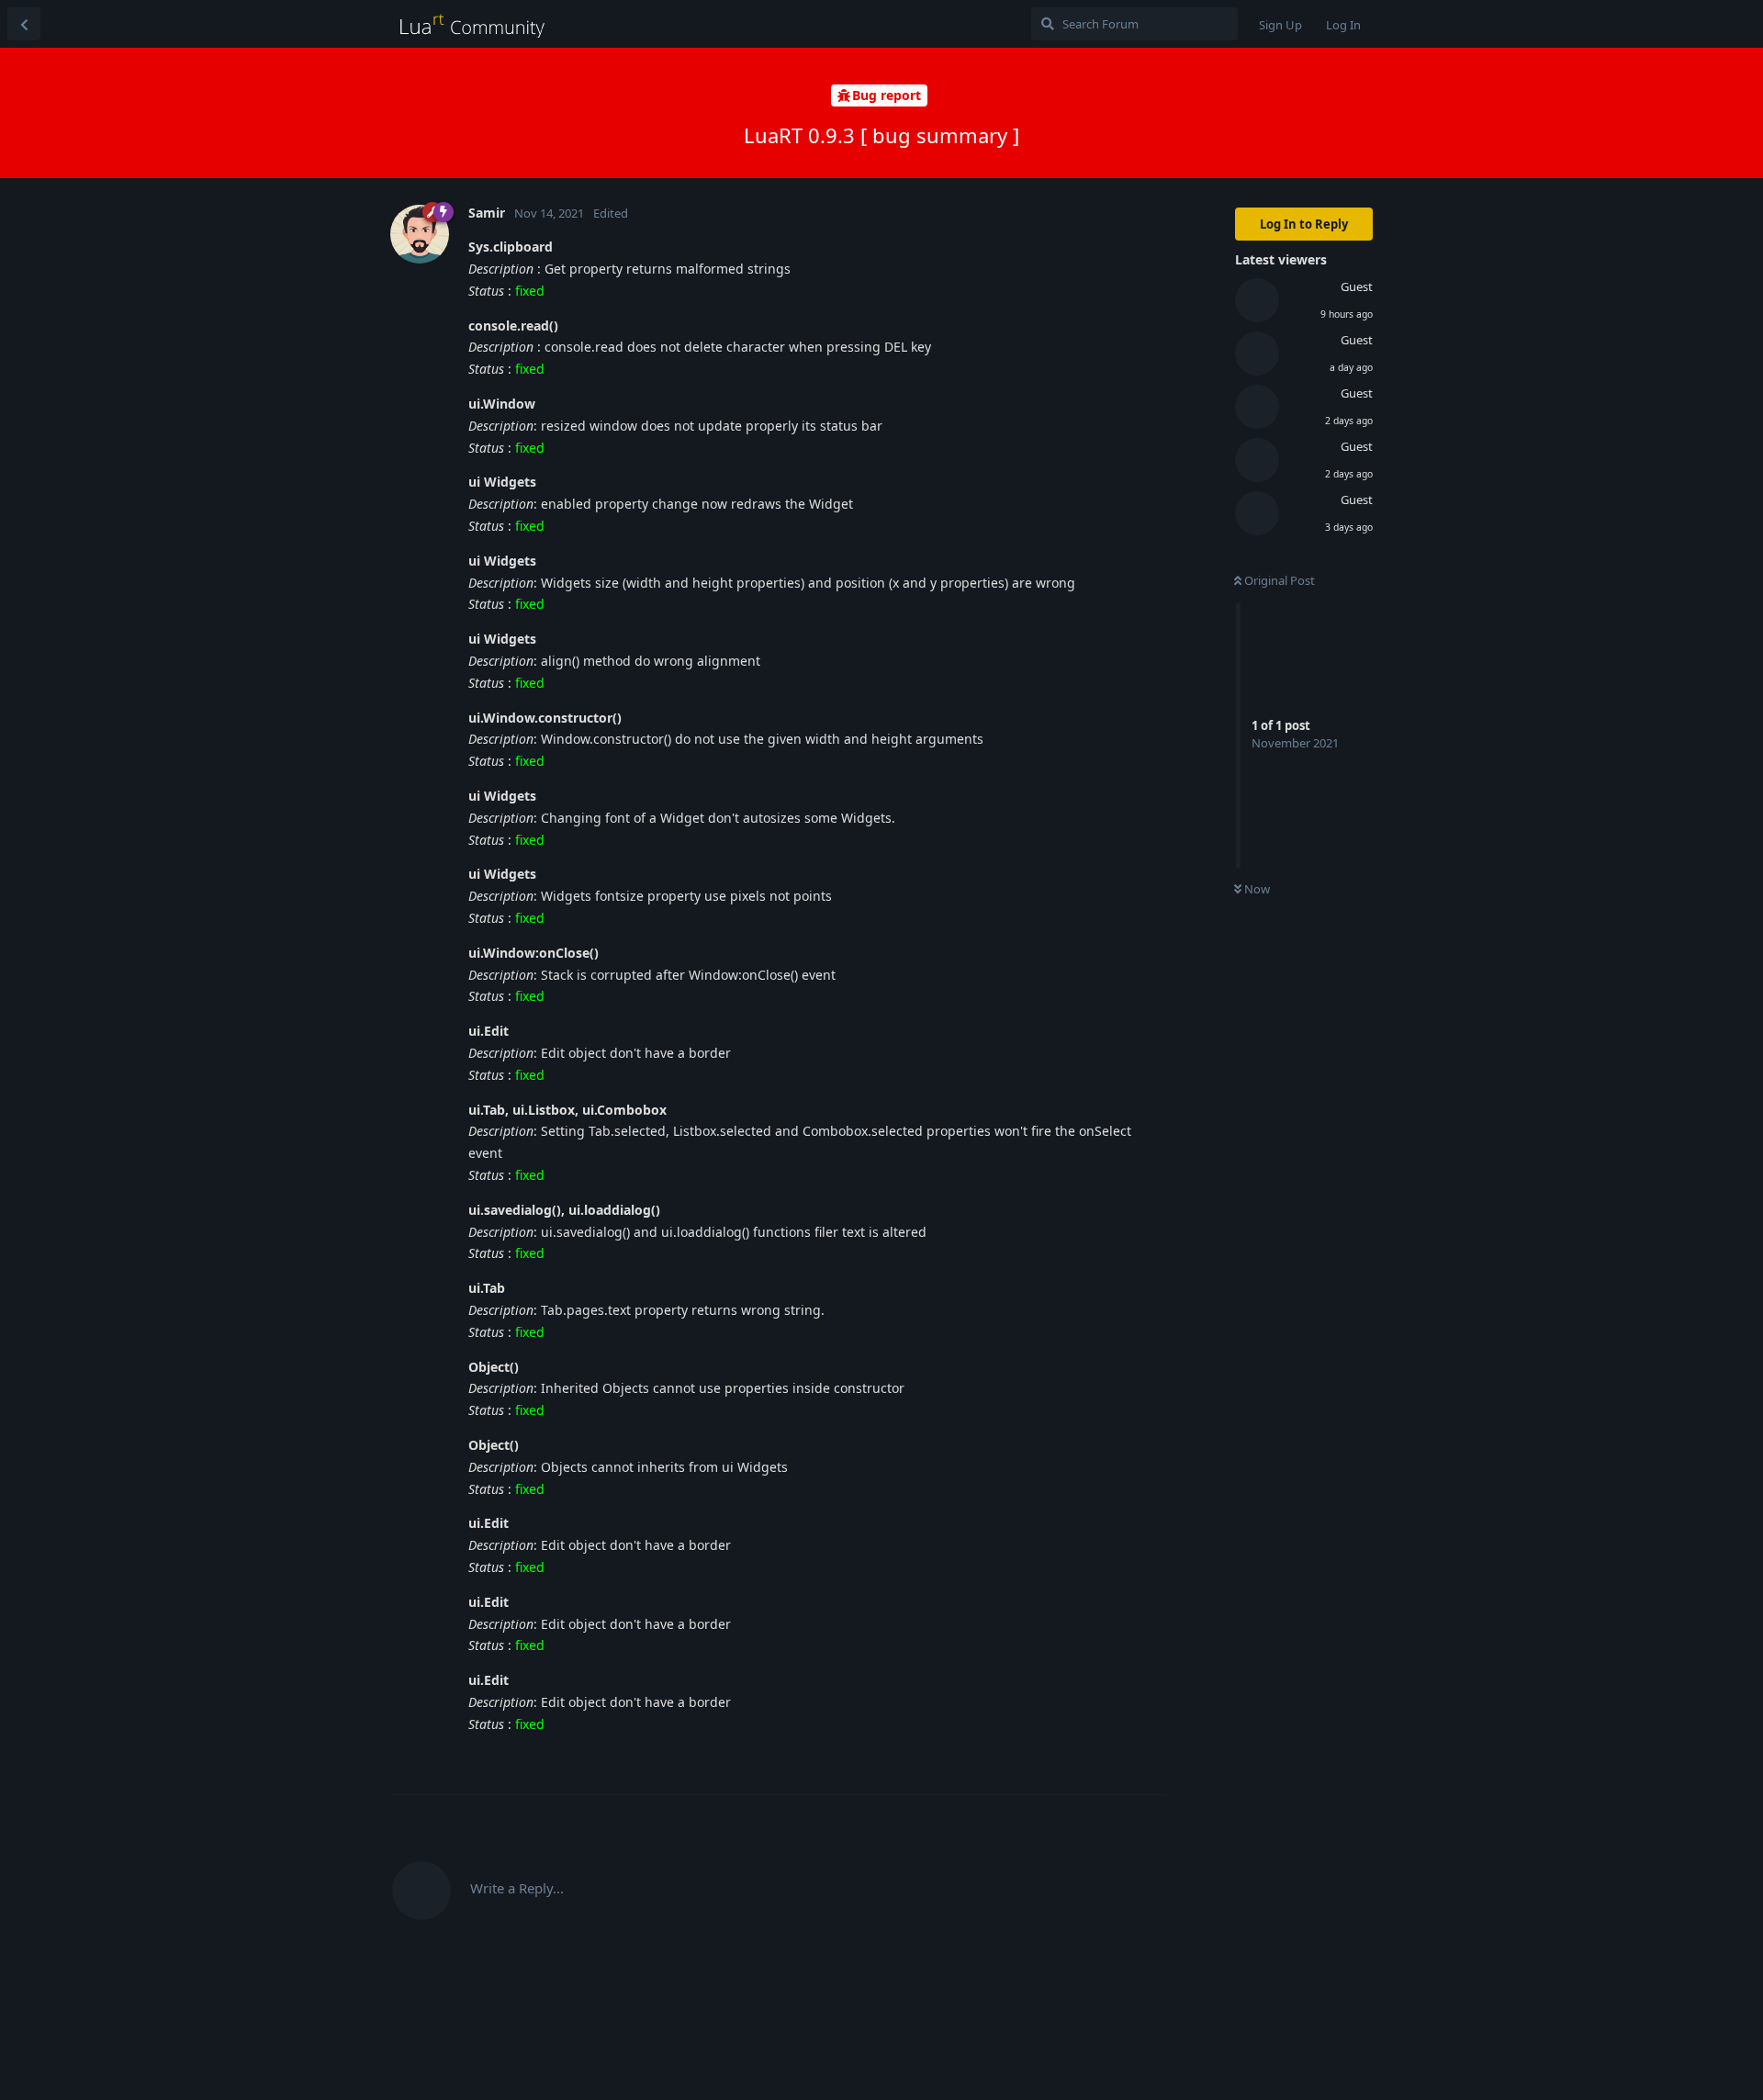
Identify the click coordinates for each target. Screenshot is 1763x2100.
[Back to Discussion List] (24, 24)
